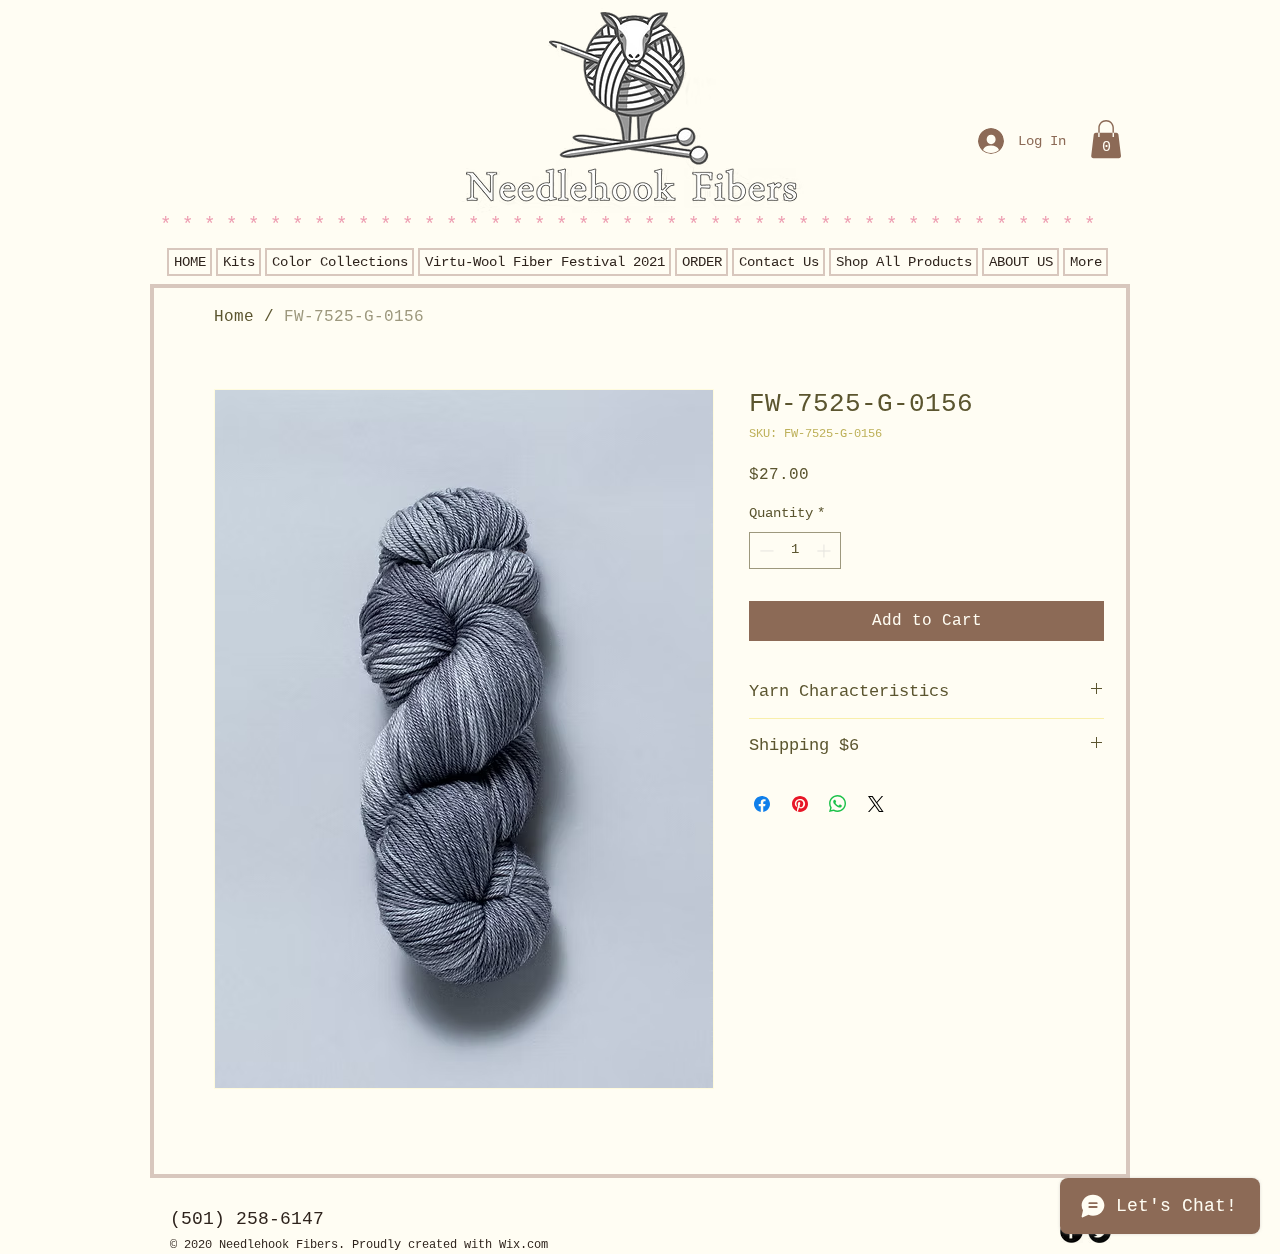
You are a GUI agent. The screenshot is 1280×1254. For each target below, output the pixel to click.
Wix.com (523, 1245)
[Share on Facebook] (762, 804)
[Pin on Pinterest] (800, 804)
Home (234, 317)
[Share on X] (876, 804)
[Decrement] (764, 550)
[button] (1106, 139)
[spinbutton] (795, 550)
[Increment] (825, 550)
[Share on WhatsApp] (838, 804)
